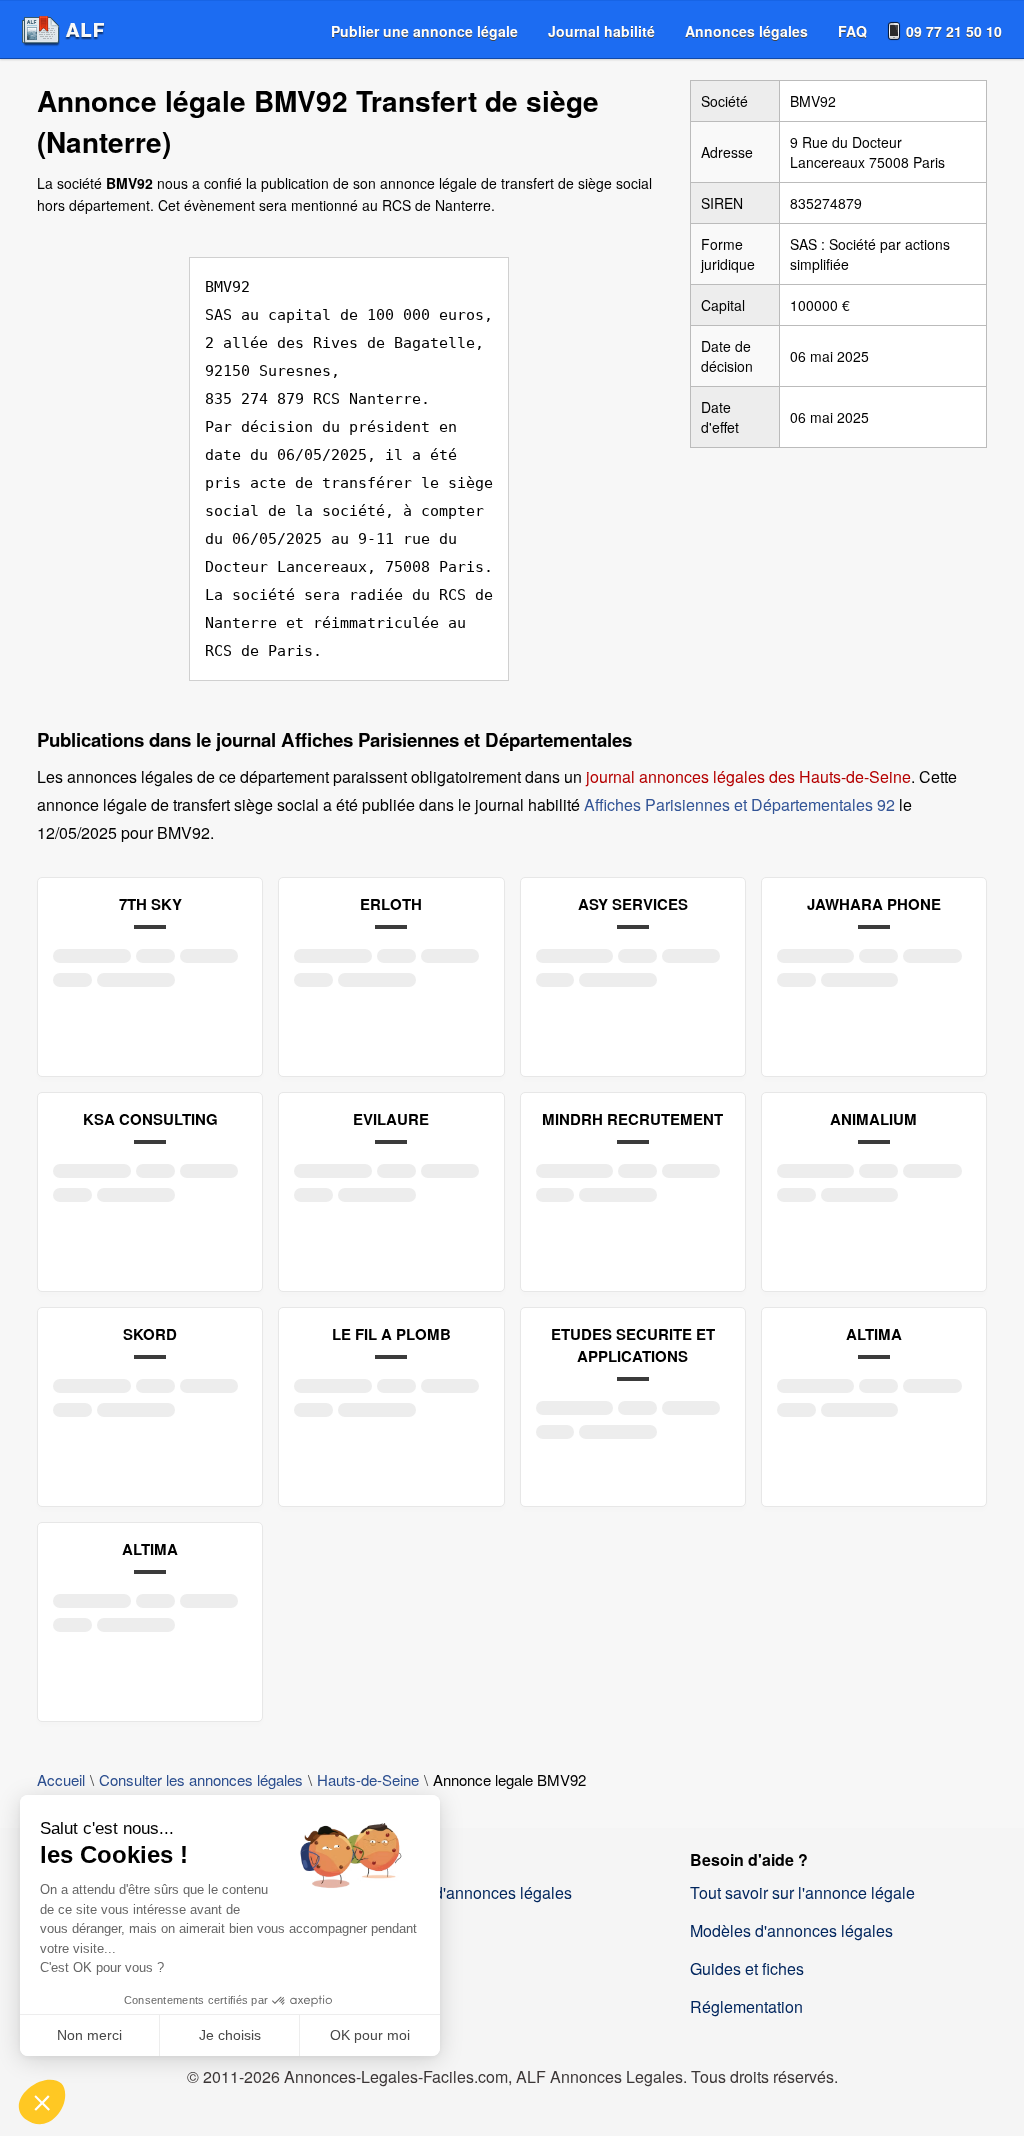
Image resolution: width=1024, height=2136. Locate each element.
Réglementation (746, 2006)
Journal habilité (601, 31)
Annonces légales (746, 31)
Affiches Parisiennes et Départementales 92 (739, 804)
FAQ (852, 31)
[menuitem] (424, 31)
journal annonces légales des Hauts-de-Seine (748, 776)
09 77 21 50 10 (954, 31)
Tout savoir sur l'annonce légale (802, 1892)
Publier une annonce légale (424, 31)
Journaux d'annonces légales (468, 1892)
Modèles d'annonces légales (791, 1930)
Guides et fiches (747, 1968)
